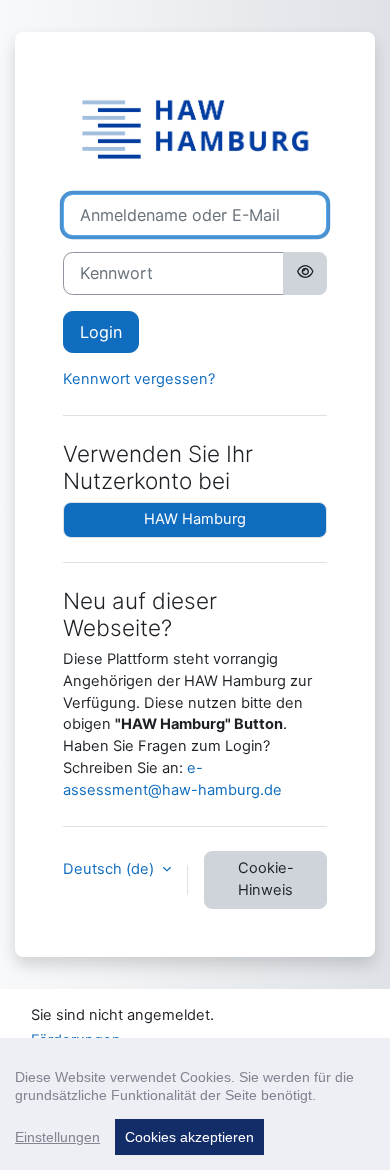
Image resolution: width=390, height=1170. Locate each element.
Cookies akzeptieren (189, 1137)
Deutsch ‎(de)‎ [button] (110, 869)
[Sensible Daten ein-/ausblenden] (305, 273)
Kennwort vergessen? (139, 379)
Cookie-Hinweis (266, 879)
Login (101, 332)
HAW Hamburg (195, 519)
